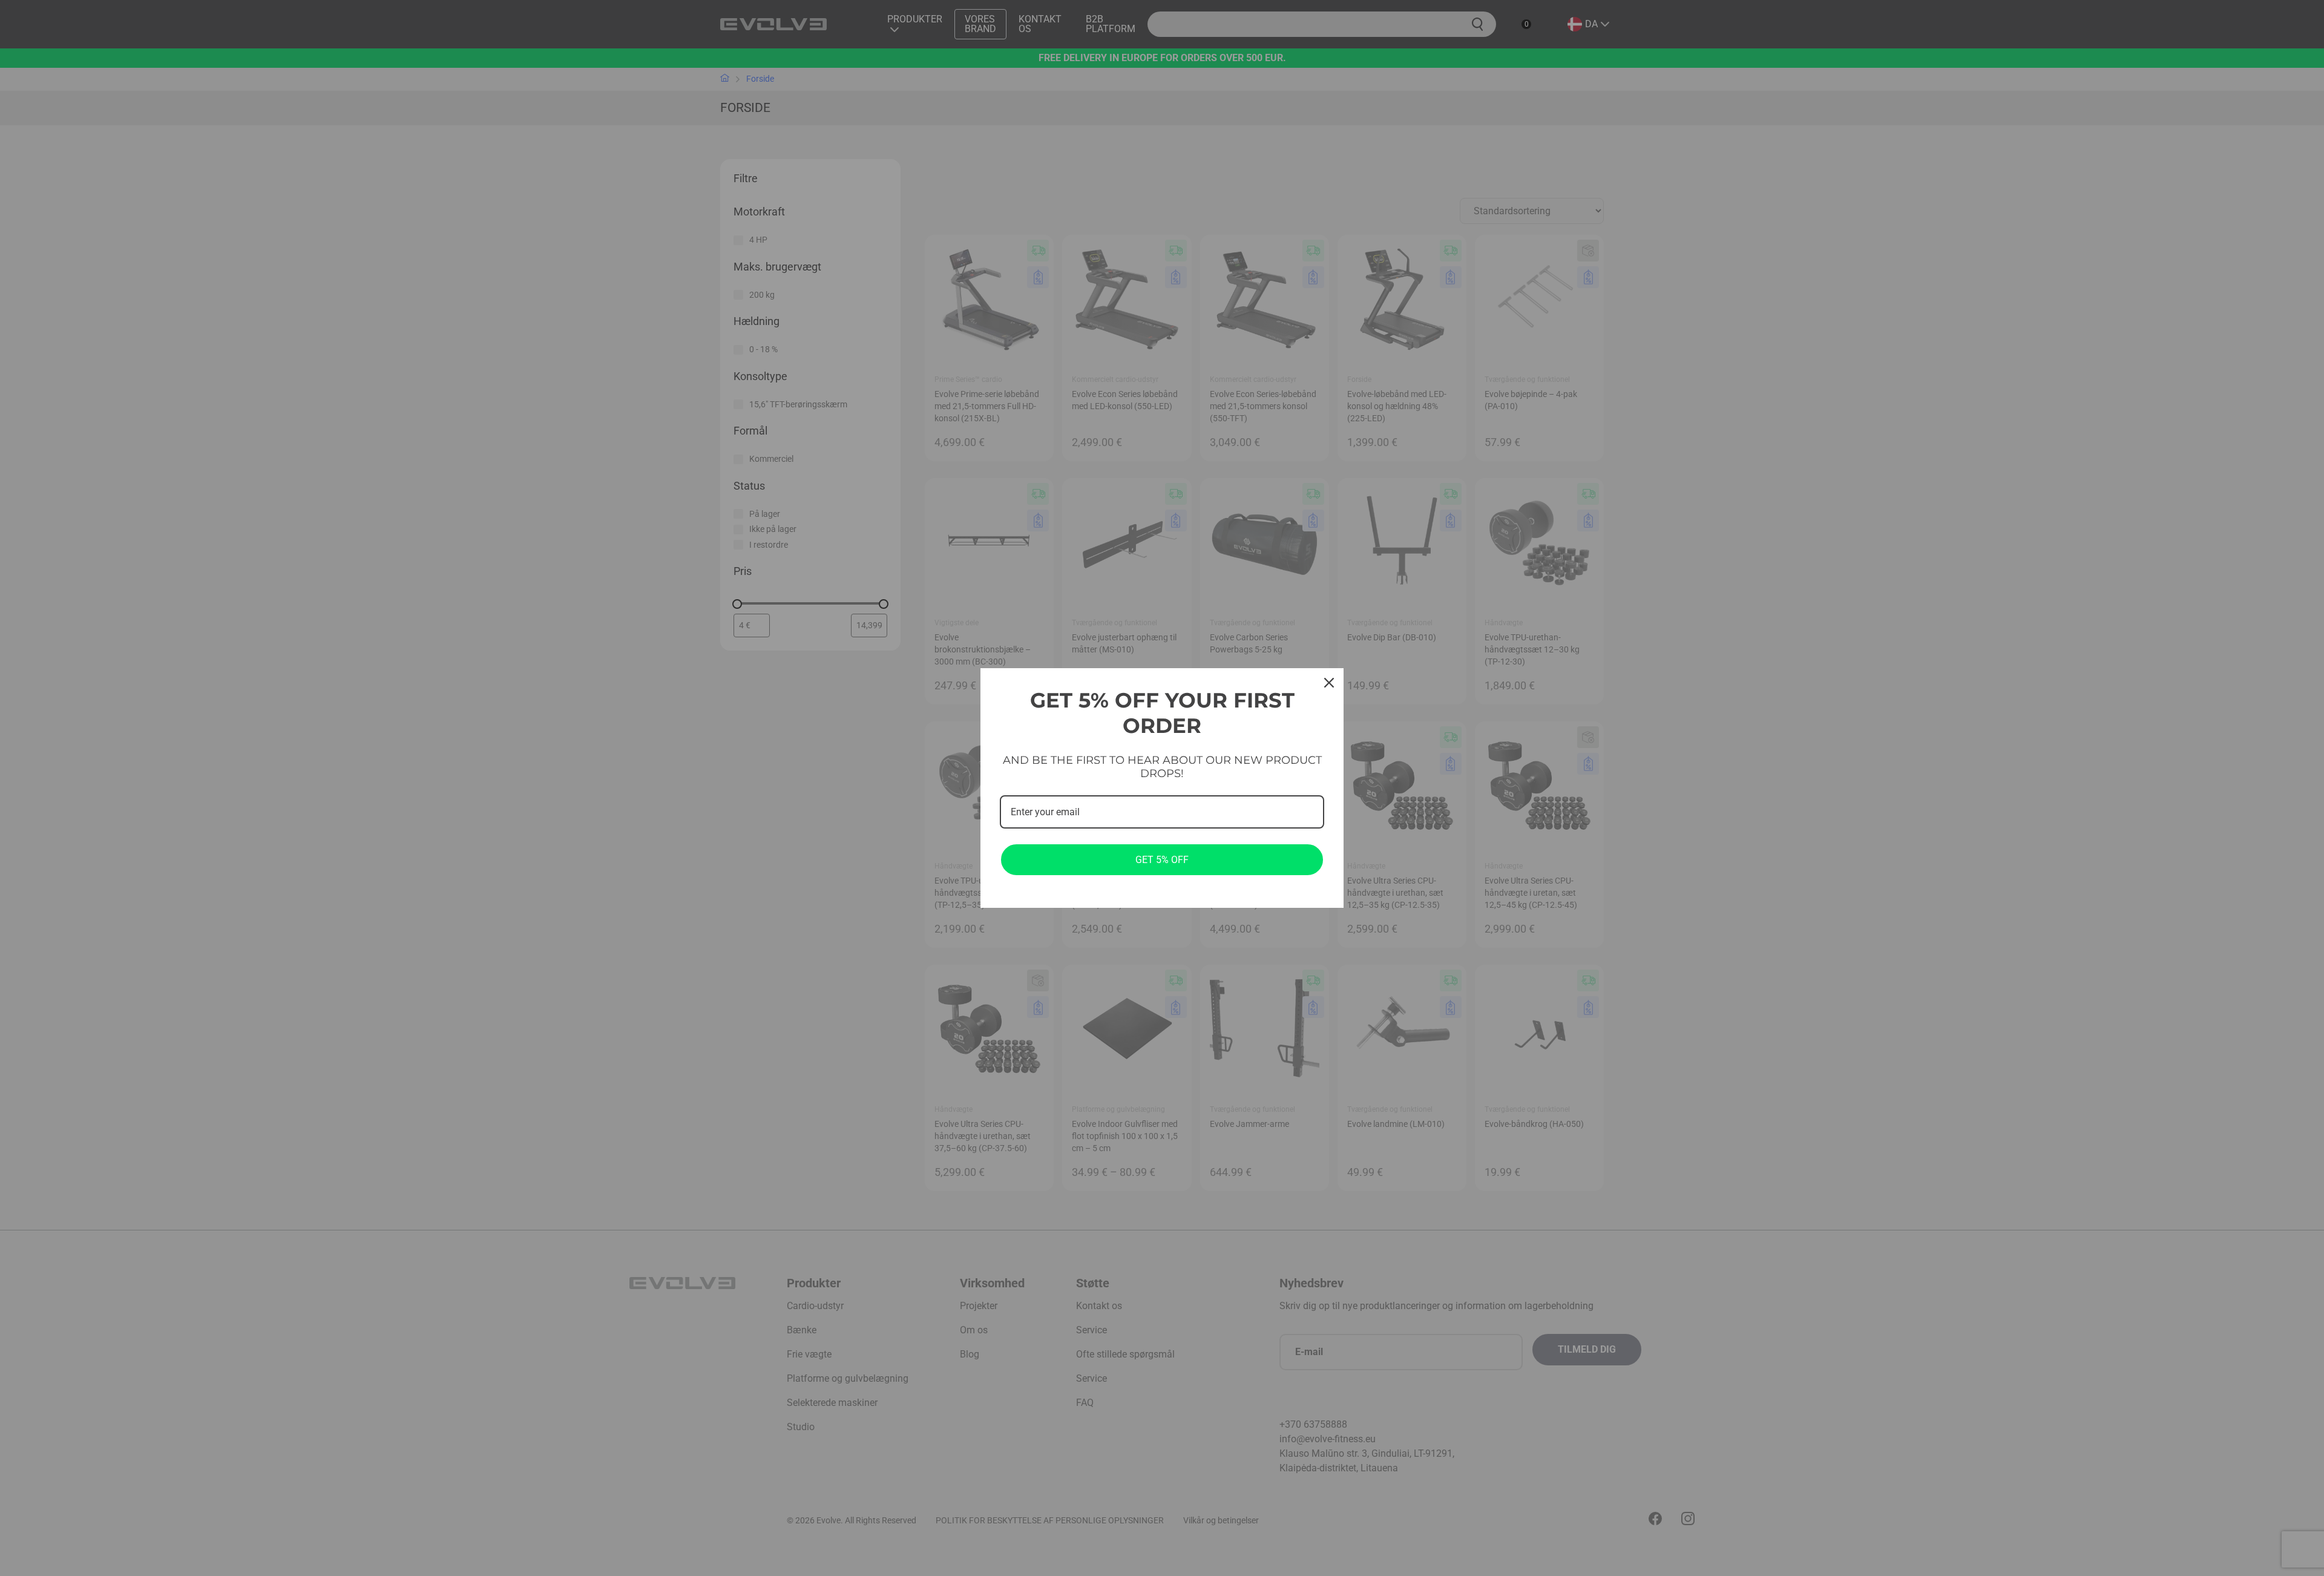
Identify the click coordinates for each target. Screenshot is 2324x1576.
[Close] (1329, 683)
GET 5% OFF (1162, 860)
